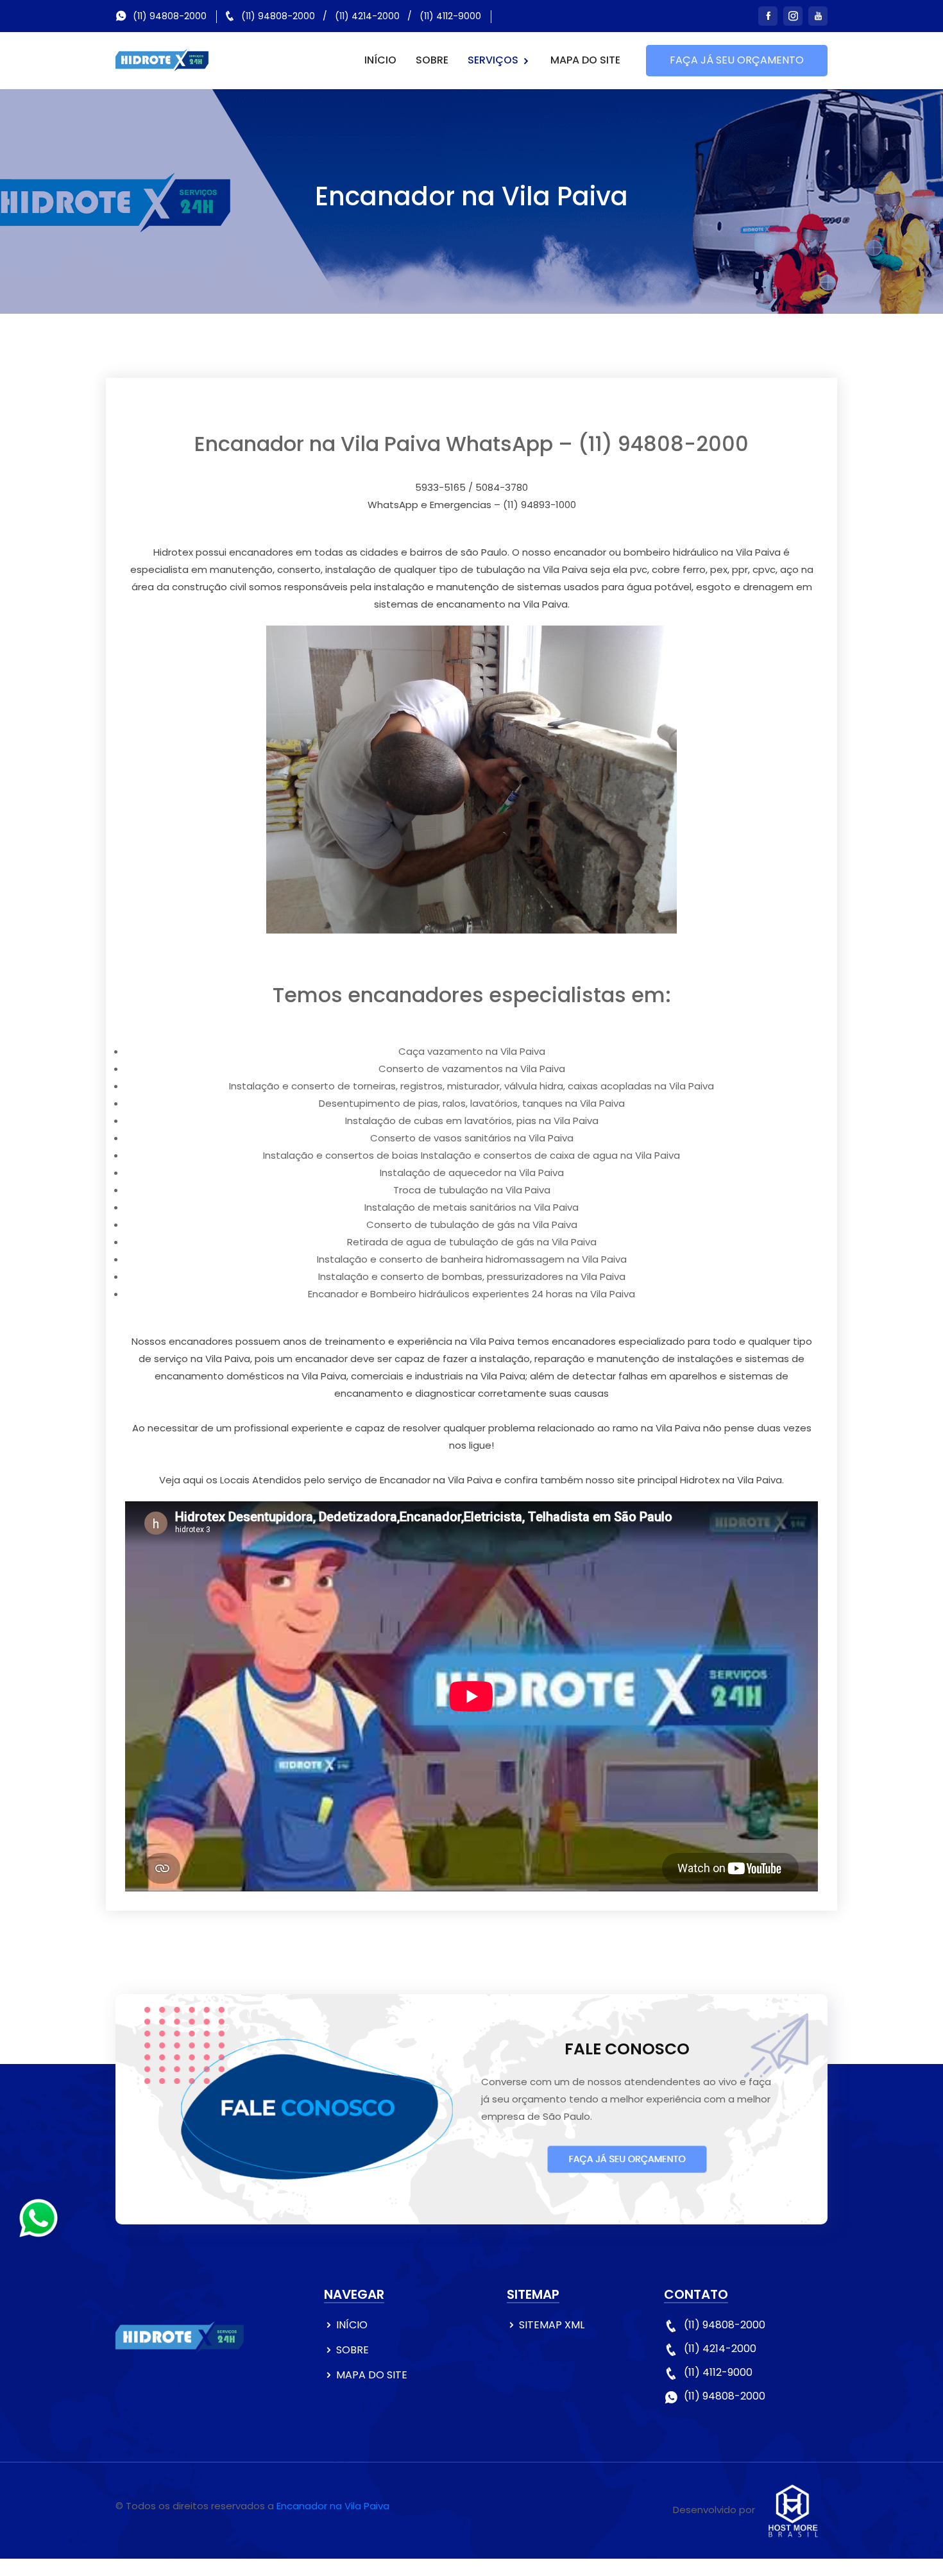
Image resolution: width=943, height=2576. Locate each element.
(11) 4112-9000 (450, 16)
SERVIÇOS (494, 60)
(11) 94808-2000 (170, 16)
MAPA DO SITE (585, 60)
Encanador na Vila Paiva (333, 2506)
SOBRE (432, 60)
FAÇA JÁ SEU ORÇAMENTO (737, 60)
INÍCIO (380, 60)
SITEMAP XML (552, 2325)
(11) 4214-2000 (367, 16)
